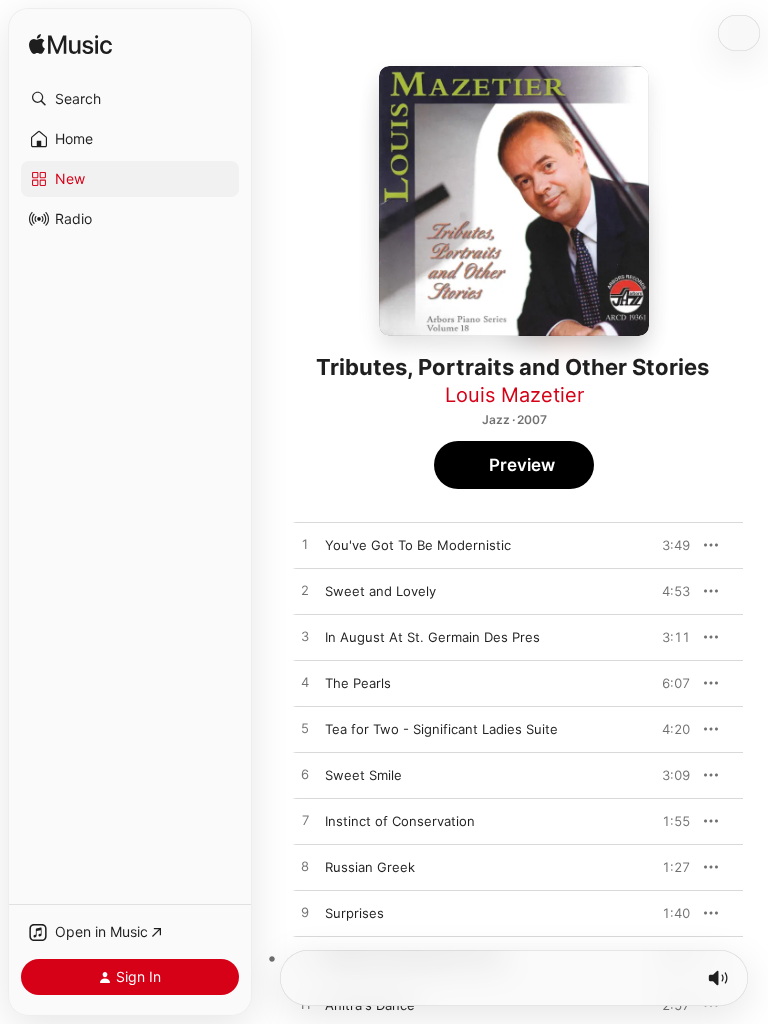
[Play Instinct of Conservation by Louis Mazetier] (305, 821)
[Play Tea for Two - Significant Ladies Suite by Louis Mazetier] (305, 729)
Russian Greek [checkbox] (370, 867)
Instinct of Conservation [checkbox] (400, 821)
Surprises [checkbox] (354, 913)
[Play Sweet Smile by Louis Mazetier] (305, 775)
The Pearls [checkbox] (358, 683)
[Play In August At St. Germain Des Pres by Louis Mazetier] (305, 637)
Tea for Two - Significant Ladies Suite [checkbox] (441, 729)
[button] (130, 99)
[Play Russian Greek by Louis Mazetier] (305, 867)
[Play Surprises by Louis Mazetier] (305, 913)
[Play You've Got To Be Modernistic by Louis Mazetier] (305, 545)
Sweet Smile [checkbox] (363, 775)
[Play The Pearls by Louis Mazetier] (305, 683)
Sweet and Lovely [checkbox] (380, 591)
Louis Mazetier (514, 395)
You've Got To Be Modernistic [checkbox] (418, 545)
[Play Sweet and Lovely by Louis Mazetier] (305, 591)
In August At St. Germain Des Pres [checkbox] (432, 637)
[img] (70, 45)
